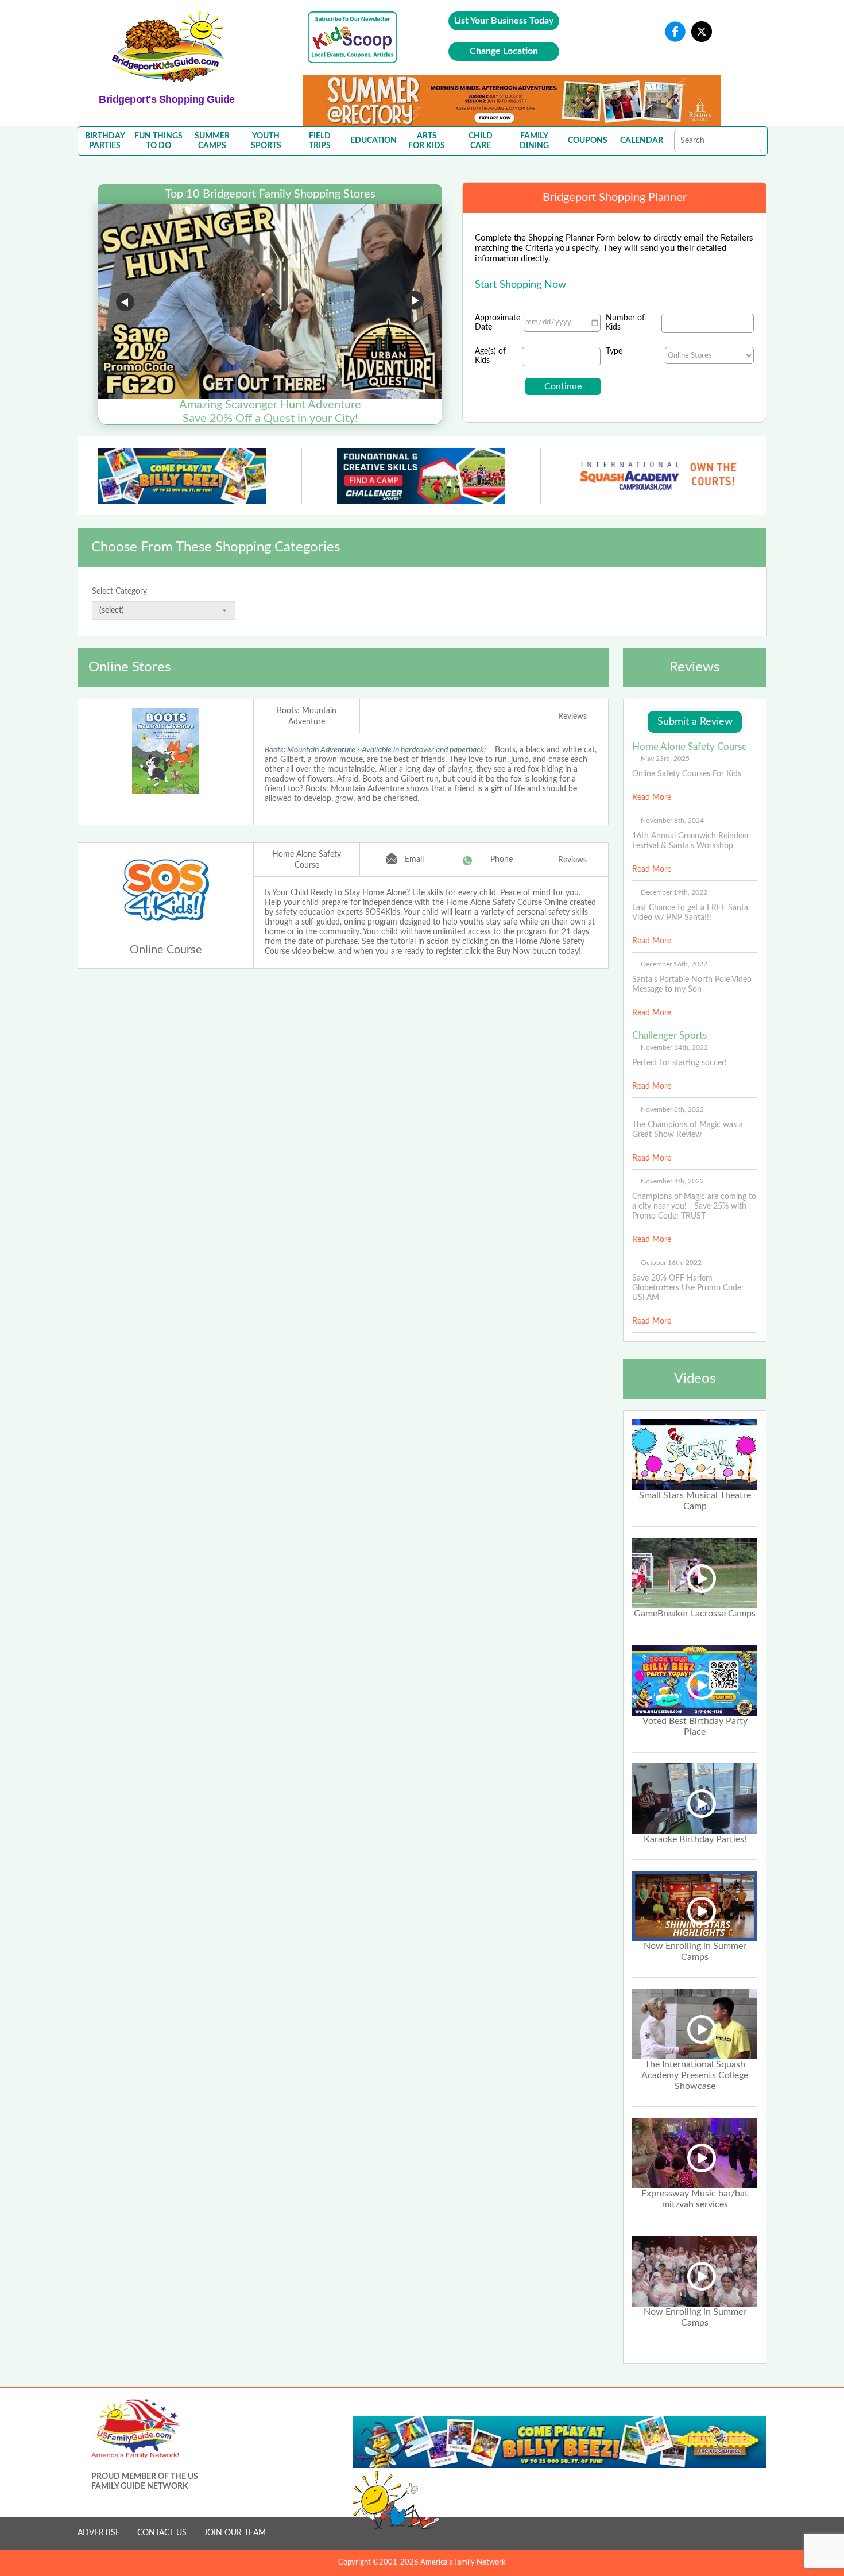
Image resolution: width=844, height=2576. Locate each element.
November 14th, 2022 (674, 1047)
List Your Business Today (504, 21)
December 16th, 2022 (674, 964)
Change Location (504, 51)
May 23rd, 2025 (665, 759)
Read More (652, 798)
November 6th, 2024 (672, 821)
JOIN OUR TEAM (235, 2533)
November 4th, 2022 (672, 1181)
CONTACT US (162, 2533)
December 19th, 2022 (674, 892)
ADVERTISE (99, 2533)
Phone (502, 860)
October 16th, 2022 (671, 1263)
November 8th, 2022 (672, 1109)
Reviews (572, 717)
